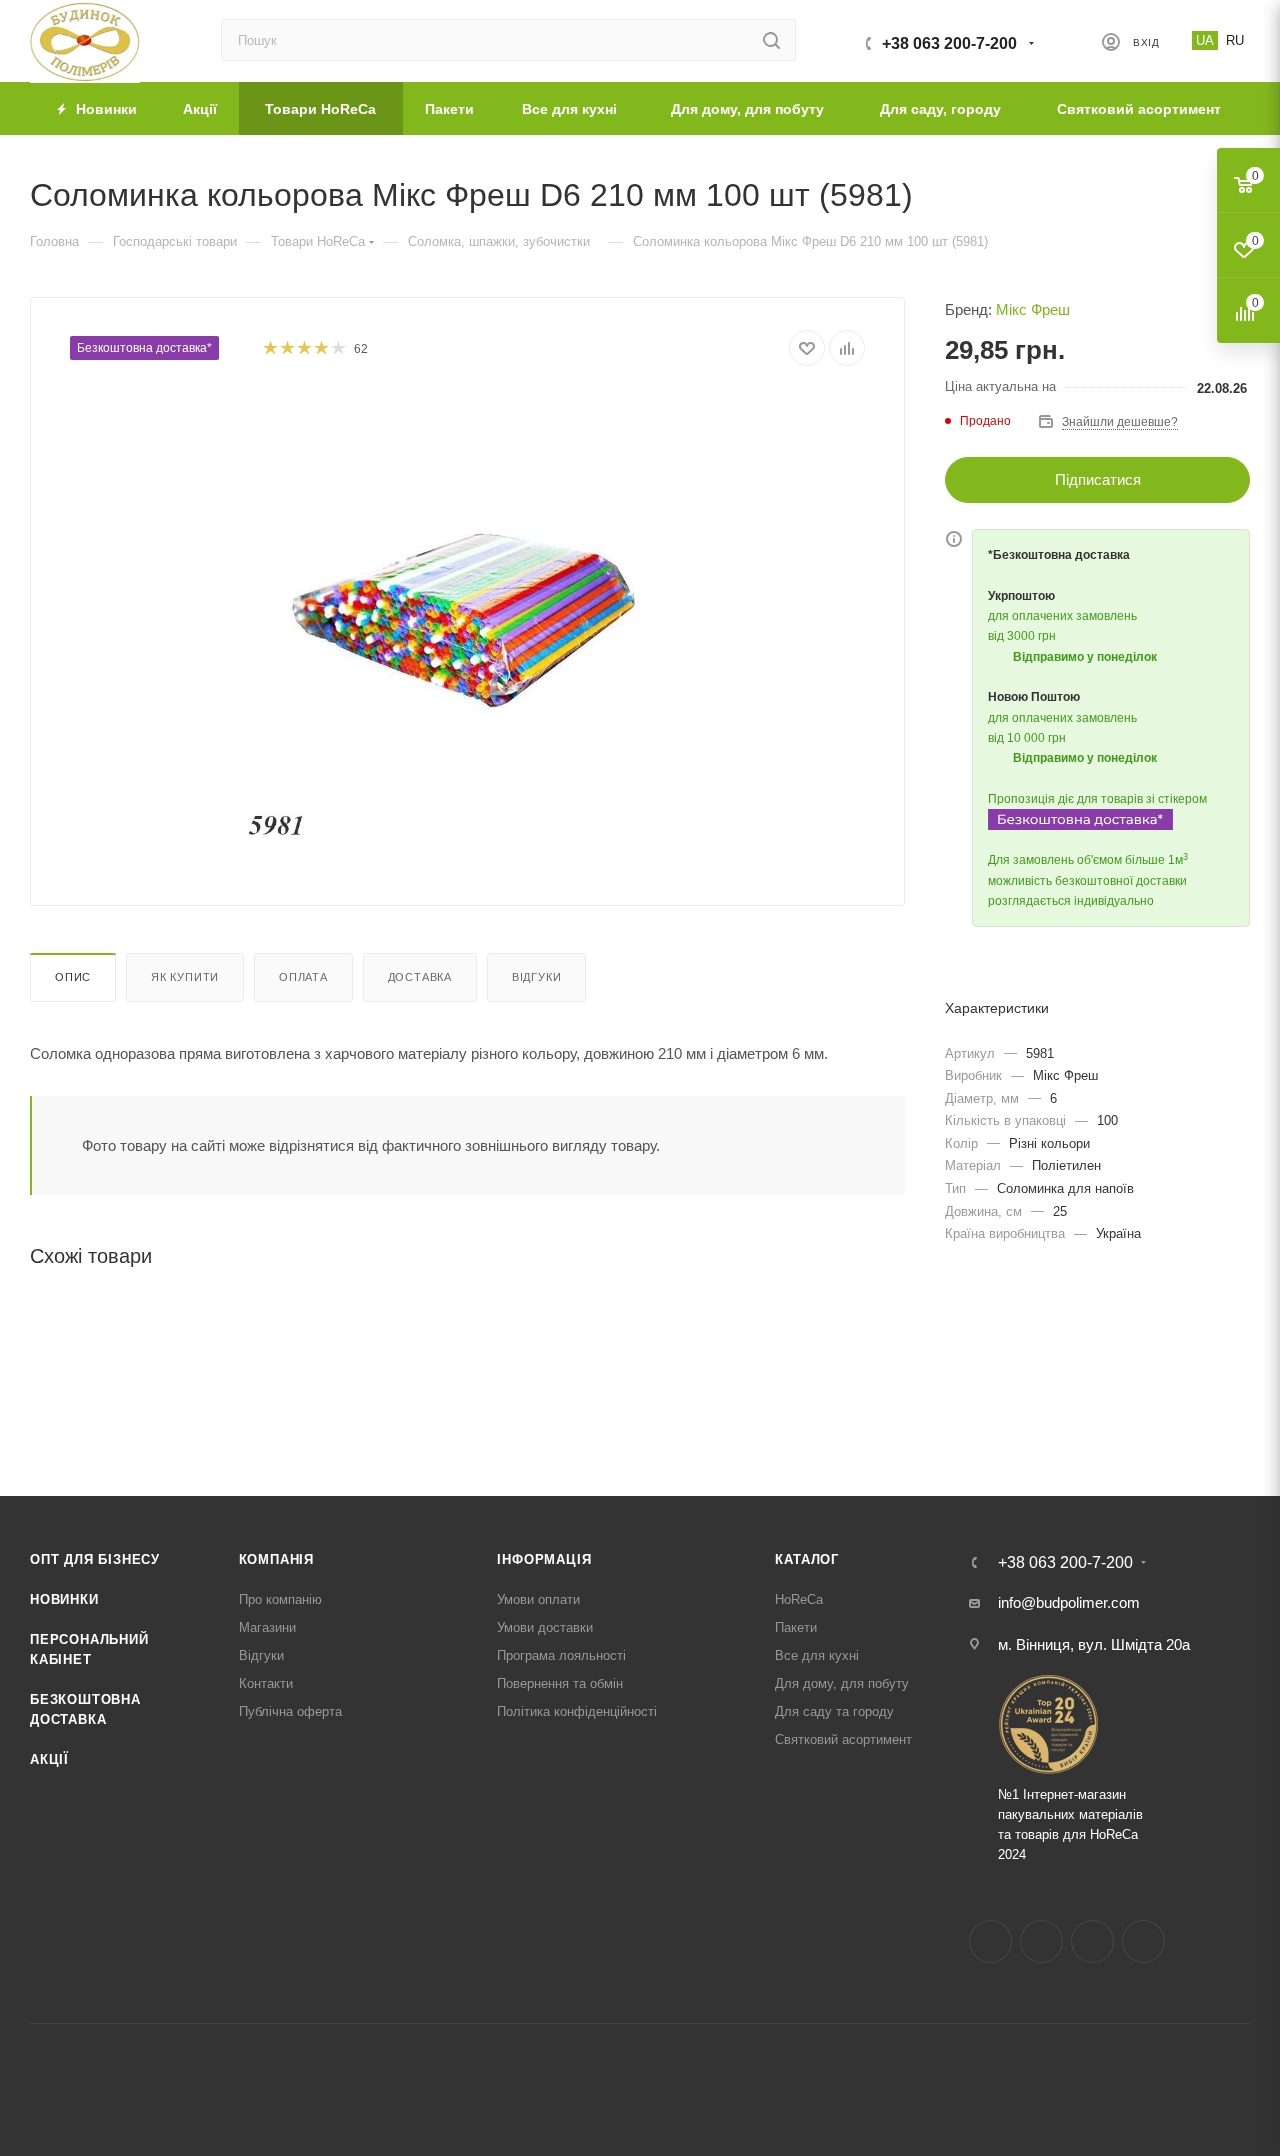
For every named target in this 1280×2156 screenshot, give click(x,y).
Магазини (267, 1627)
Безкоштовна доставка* (144, 348)
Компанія (276, 1559)
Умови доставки (545, 1627)
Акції (49, 1759)
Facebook (990, 1941)
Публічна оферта (290, 1711)
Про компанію (280, 1599)
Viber (1143, 1941)
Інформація (544, 1559)
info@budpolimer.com (1069, 1602)
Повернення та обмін (560, 1683)
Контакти (266, 1683)
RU (1235, 40)
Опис (73, 977)
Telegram (1092, 1941)
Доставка (420, 977)
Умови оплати (538, 1599)
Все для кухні (817, 1655)
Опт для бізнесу (95, 1559)
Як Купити (185, 977)
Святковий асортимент (843, 1739)
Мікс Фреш (1033, 309)
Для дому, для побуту (842, 1683)
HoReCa (799, 1599)
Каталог (807, 1559)
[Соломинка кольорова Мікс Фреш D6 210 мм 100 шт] (468, 616)
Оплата (303, 977)
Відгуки (537, 977)
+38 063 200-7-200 (949, 43)
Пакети (796, 1627)
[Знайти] (771, 40)
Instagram (1041, 1941)
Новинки (64, 1599)
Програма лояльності (561, 1655)
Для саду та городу (834, 1711)
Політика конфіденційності (577, 1711)
